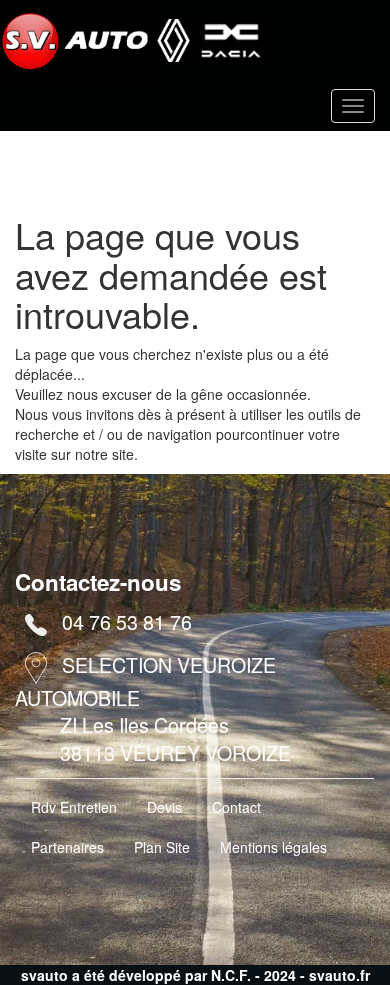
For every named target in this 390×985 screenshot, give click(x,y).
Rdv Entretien (74, 807)
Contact (236, 807)
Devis (164, 807)
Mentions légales (273, 847)
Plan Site (162, 847)
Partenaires (67, 847)
